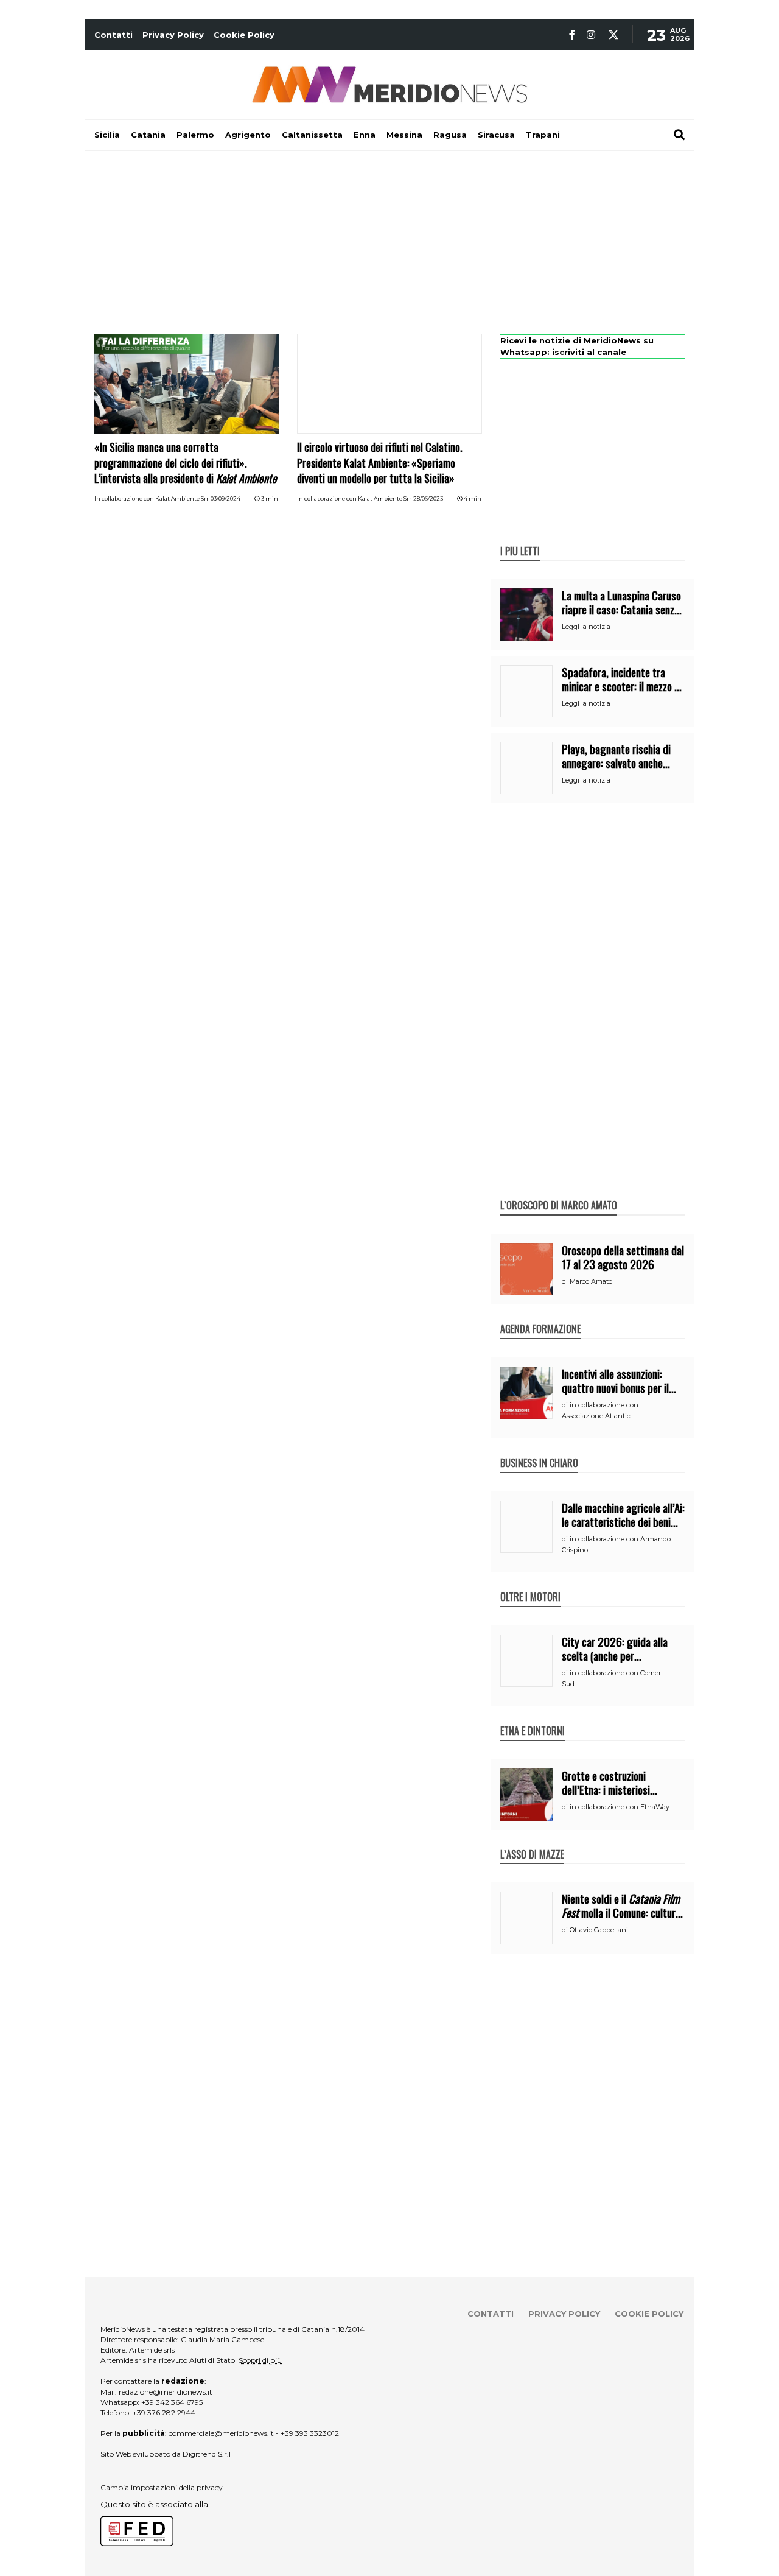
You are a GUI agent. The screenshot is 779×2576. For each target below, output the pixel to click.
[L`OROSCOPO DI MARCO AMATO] (559, 1192)
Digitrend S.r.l (207, 2454)
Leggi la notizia (586, 627)
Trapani (543, 135)
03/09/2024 (225, 498)
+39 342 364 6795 (172, 2402)
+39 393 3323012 (310, 2433)
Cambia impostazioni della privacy (162, 2487)
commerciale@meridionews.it (221, 2433)
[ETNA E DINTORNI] (533, 1718)
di (566, 1281)
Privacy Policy (173, 35)
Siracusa (496, 135)
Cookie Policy (244, 35)
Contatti (114, 35)
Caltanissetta (312, 135)
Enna (365, 135)
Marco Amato (591, 1281)
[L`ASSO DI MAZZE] (532, 1842)
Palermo (195, 135)
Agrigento (248, 135)
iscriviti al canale (589, 352)
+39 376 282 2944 (164, 2412)
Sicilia (107, 135)
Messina (404, 135)
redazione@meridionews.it (166, 2392)
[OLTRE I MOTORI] (530, 1584)
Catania (148, 135)
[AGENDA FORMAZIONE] (540, 1316)
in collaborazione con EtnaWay (620, 1807)
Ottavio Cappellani (599, 1930)
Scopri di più (260, 2360)
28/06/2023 (428, 498)
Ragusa (450, 135)
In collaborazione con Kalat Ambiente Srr (152, 498)
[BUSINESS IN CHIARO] (539, 1450)
